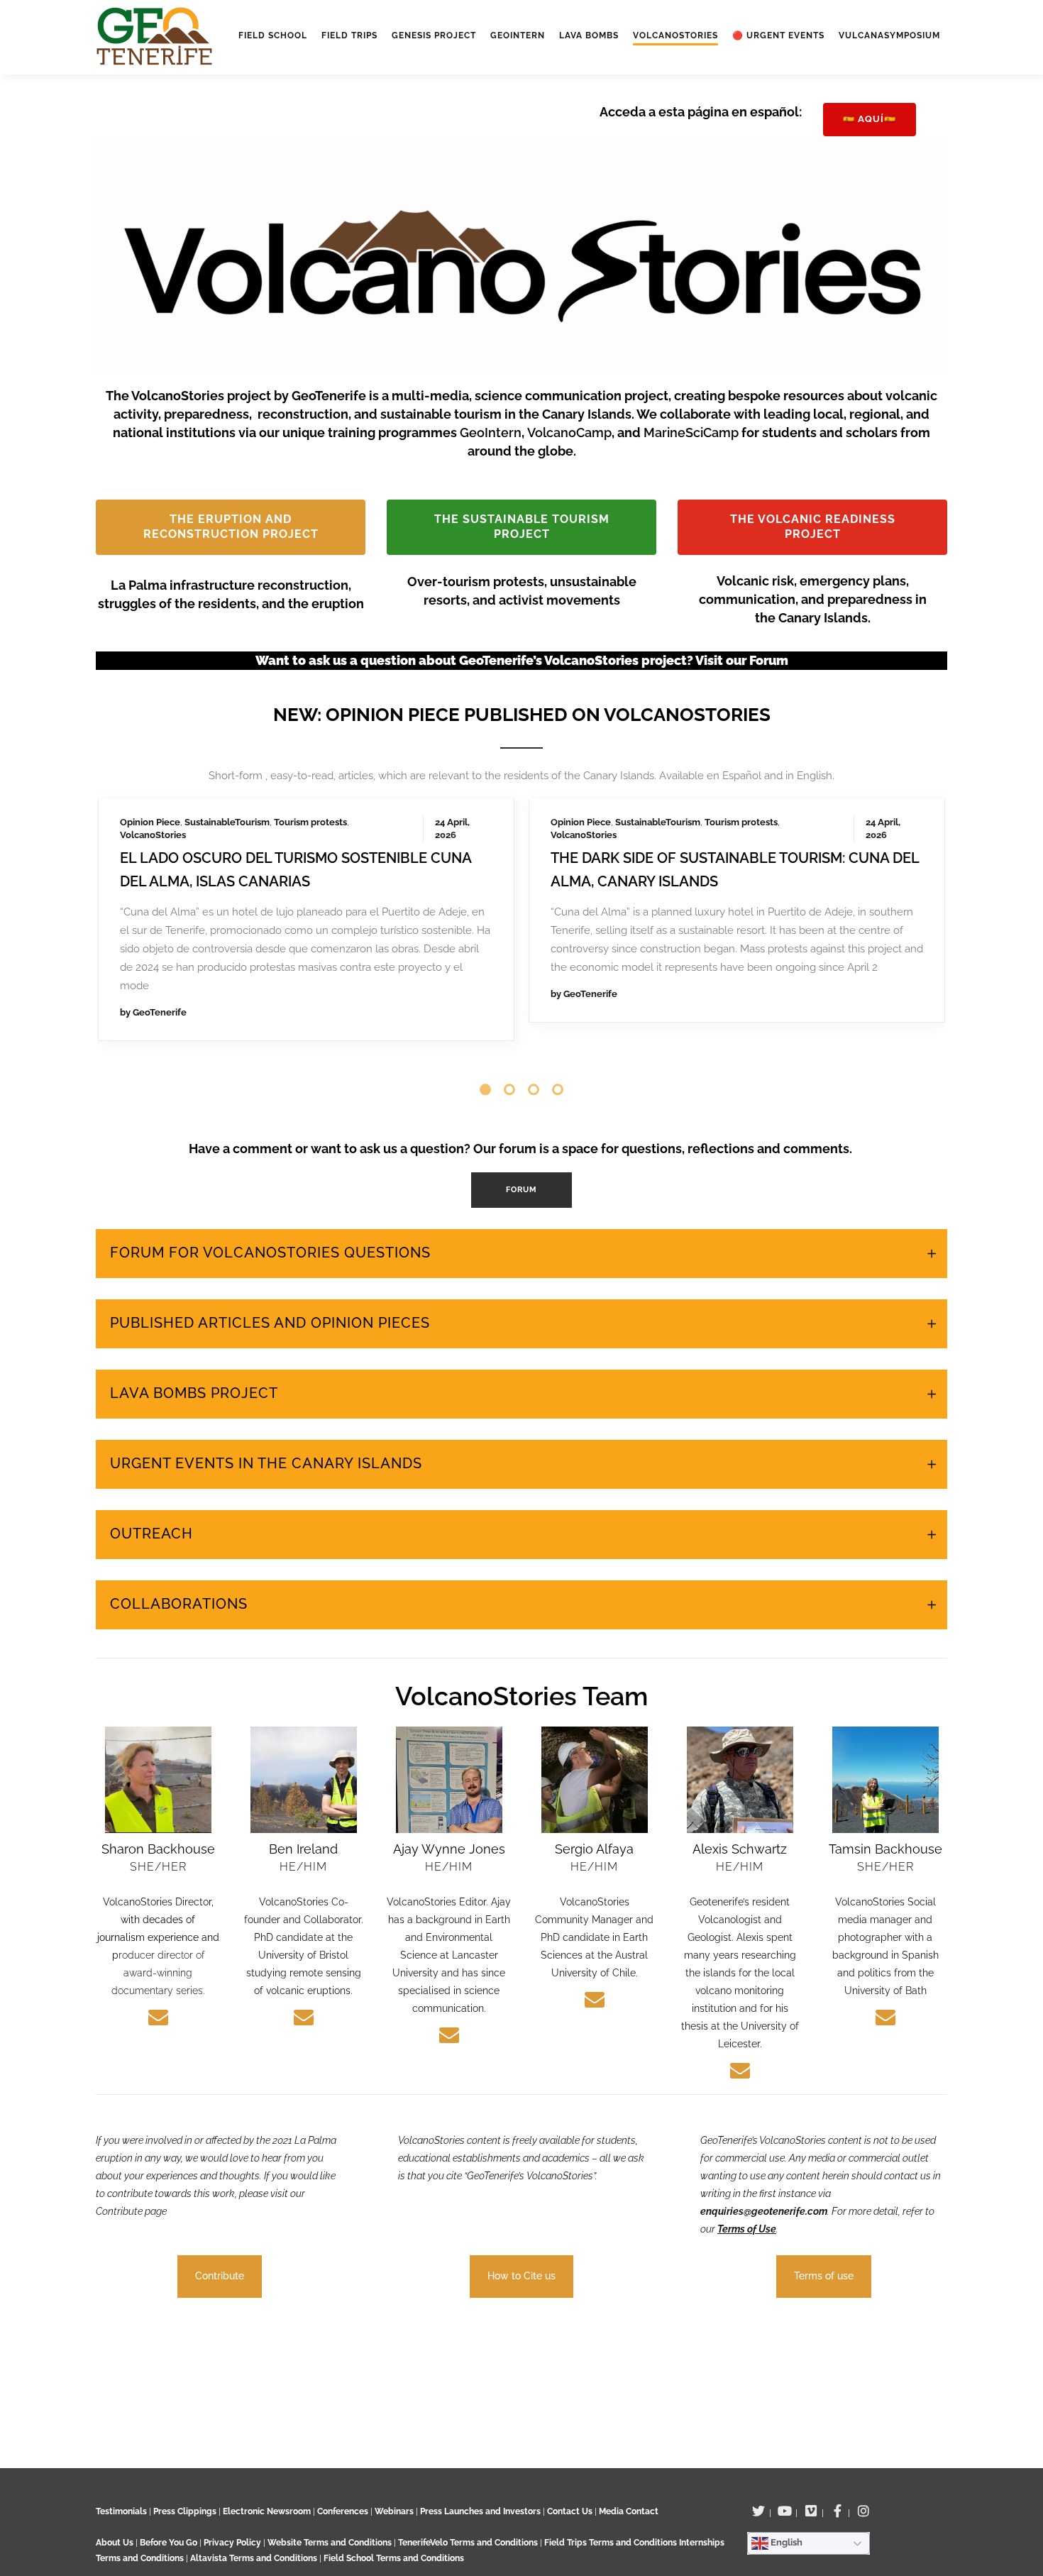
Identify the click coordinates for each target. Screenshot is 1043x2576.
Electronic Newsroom (267, 2511)
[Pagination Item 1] (485, 1089)
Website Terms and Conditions (331, 2543)
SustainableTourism (227, 822)
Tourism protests (310, 822)
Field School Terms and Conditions (394, 2558)
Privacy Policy (232, 2543)
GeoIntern (491, 433)
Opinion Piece (150, 822)
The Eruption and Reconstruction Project (231, 527)
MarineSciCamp (692, 433)
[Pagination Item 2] (509, 1089)
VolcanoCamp (569, 433)
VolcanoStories (153, 835)
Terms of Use (747, 2229)
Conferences (343, 2511)
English (785, 2542)
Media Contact (629, 2511)
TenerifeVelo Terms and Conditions (469, 2543)
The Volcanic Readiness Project (813, 527)
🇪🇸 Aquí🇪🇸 (870, 119)
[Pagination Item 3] (534, 1089)
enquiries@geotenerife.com (764, 2211)
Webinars (394, 2511)
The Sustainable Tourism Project (522, 527)
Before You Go (167, 2543)
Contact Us (570, 2511)
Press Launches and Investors (480, 2511)
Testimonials (121, 2511)
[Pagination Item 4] (558, 1089)
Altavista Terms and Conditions (254, 2558)
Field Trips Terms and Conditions (612, 2543)
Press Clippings (185, 2511)
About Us (115, 2543)
